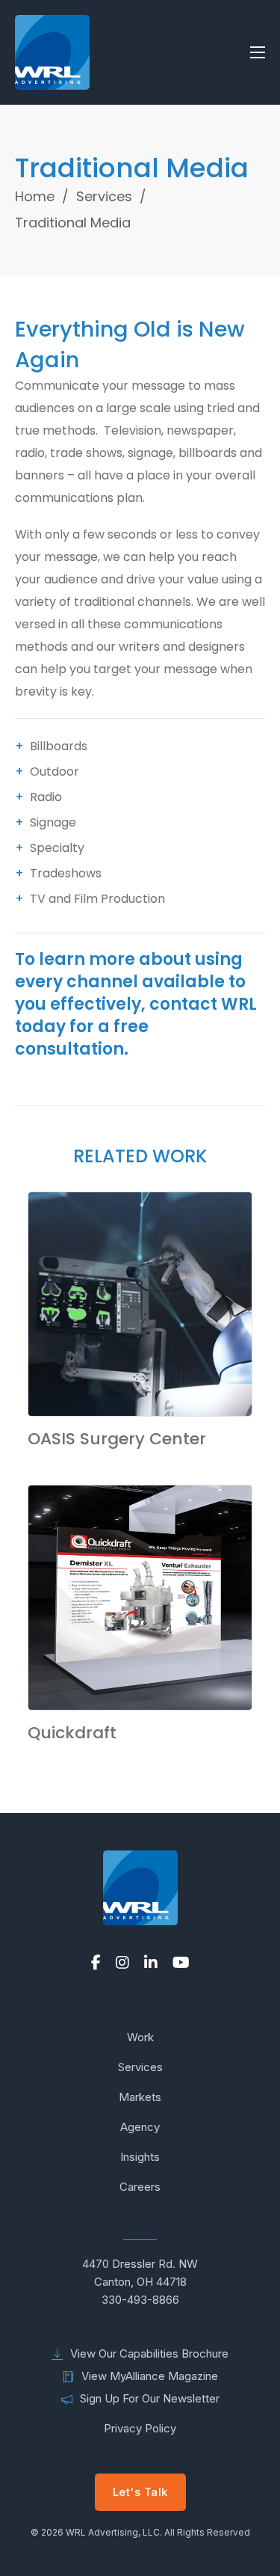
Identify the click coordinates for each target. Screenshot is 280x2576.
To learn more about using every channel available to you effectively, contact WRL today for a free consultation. (136, 1004)
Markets (140, 2097)
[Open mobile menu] (258, 52)
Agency (140, 2127)
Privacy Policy (140, 2428)
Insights (140, 2157)
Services (104, 196)
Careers (140, 2187)
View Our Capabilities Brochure (149, 2353)
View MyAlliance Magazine (150, 2376)
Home (35, 196)
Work (140, 2037)
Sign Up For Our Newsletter (150, 2398)
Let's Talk (140, 2492)
